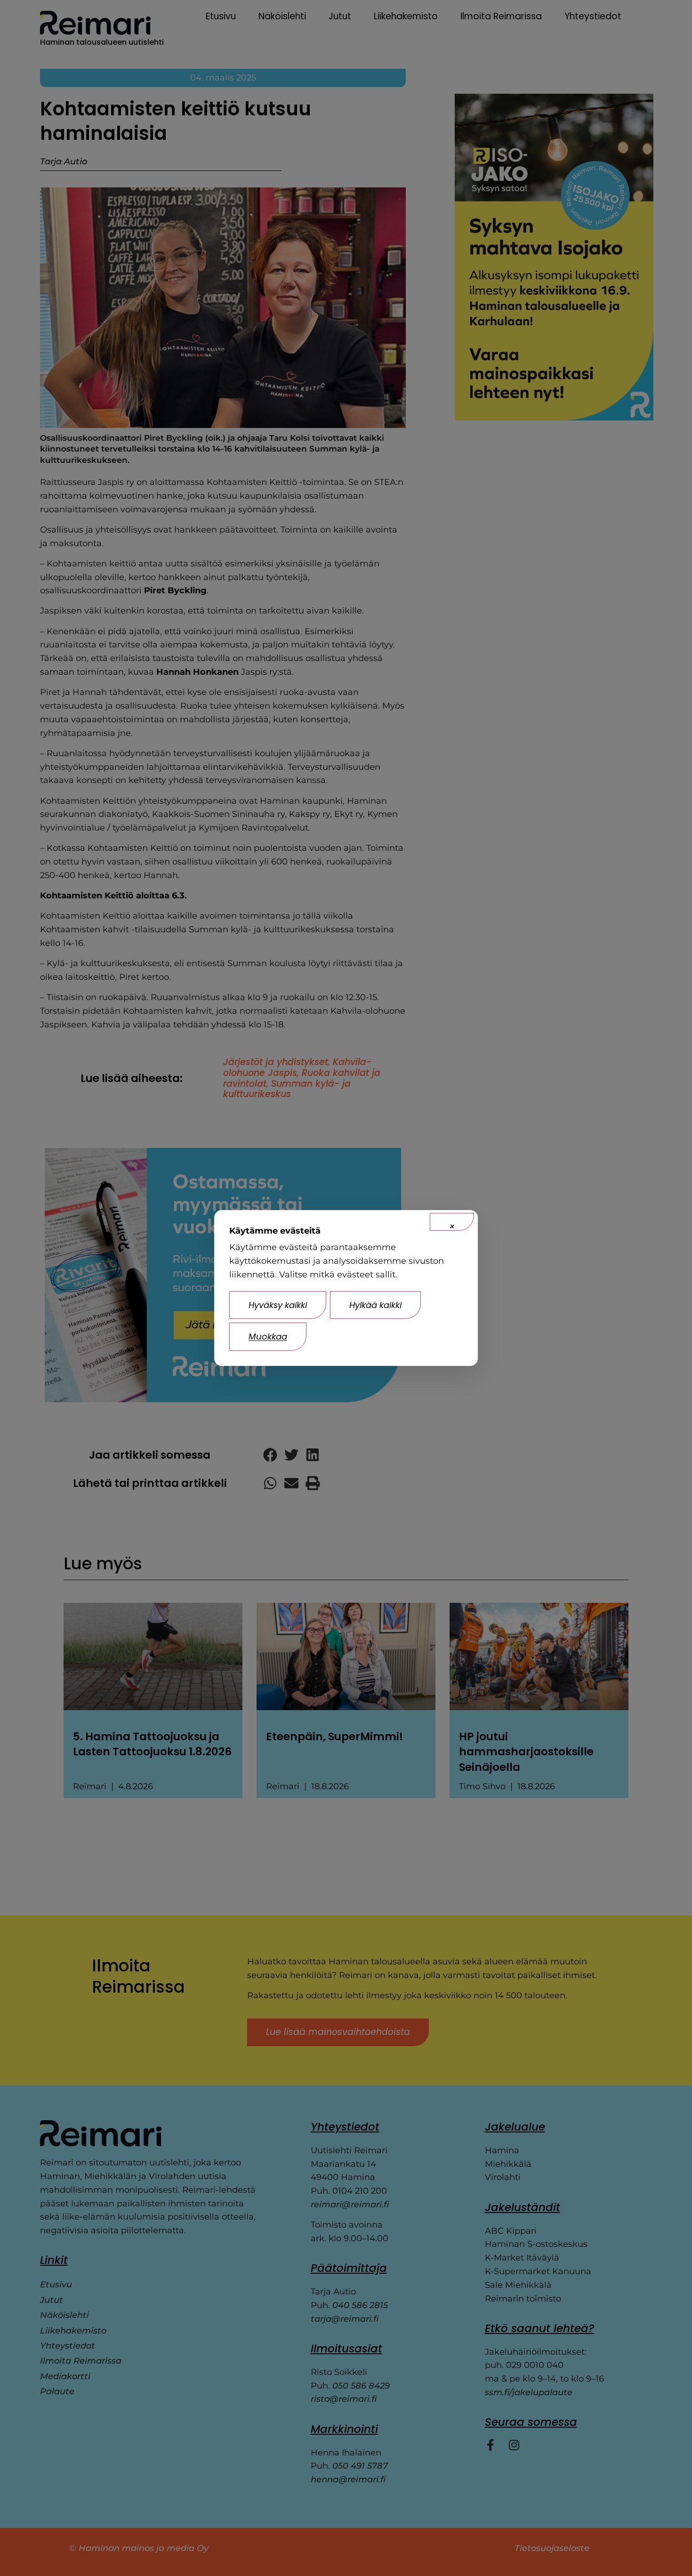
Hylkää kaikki (375, 1305)
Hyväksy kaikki (278, 1305)
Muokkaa (268, 1336)
